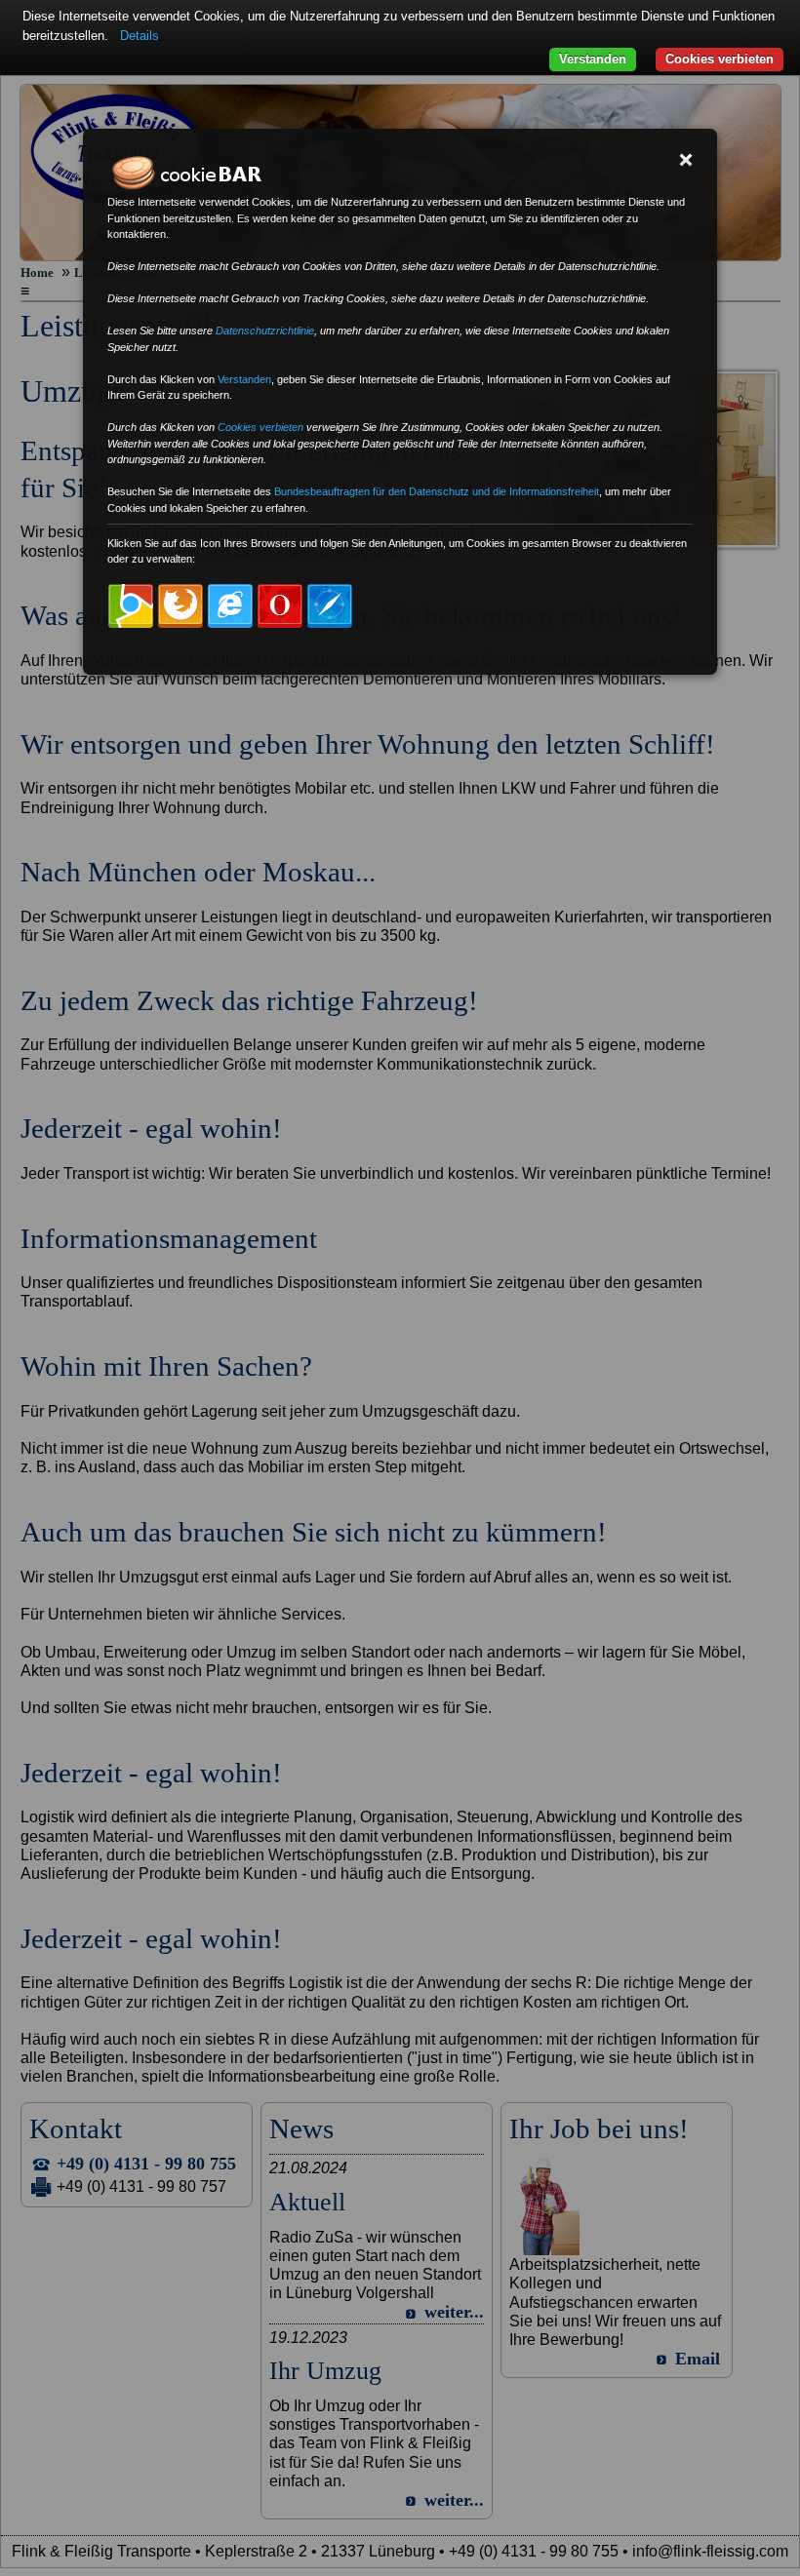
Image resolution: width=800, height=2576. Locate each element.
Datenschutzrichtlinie (265, 331)
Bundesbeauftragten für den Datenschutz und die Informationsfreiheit (437, 491)
